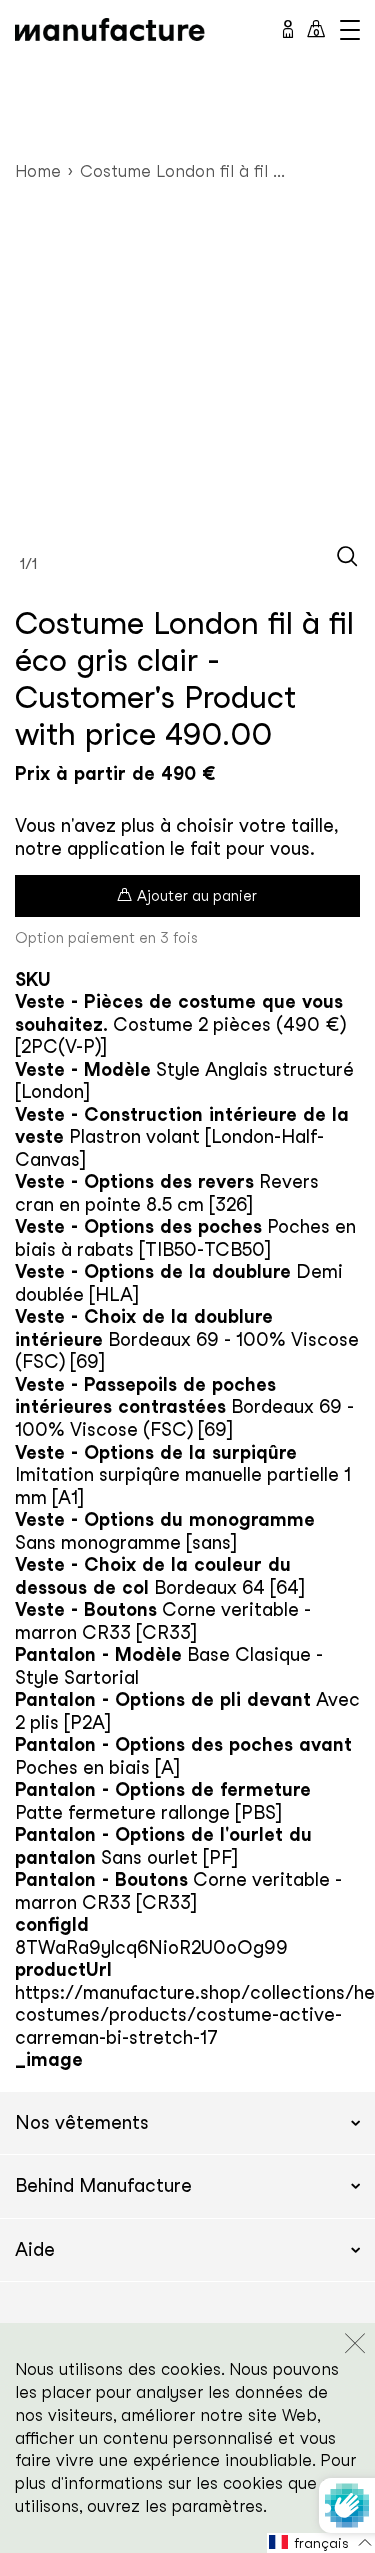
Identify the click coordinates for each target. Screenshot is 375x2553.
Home (38, 171)
